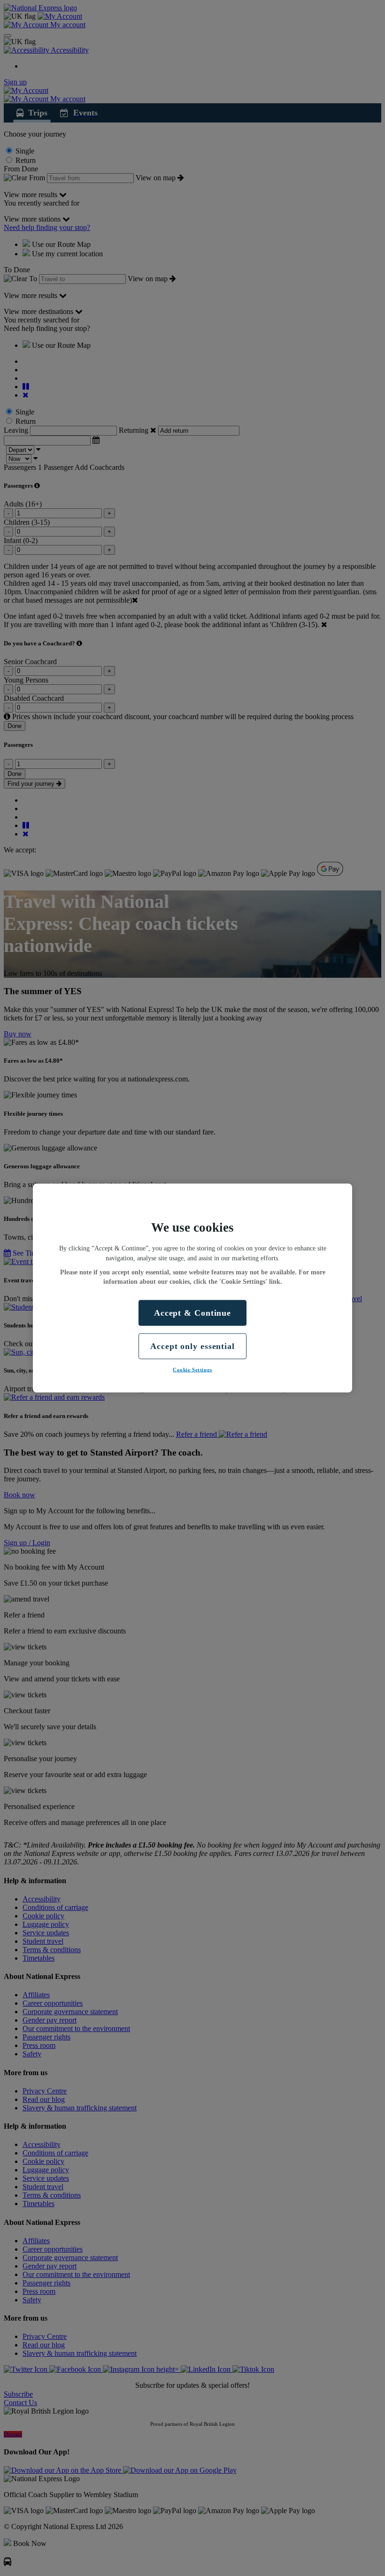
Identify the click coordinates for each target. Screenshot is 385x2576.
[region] (192, 1288)
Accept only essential (192, 1346)
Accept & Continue (192, 1312)
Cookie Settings (192, 1370)
